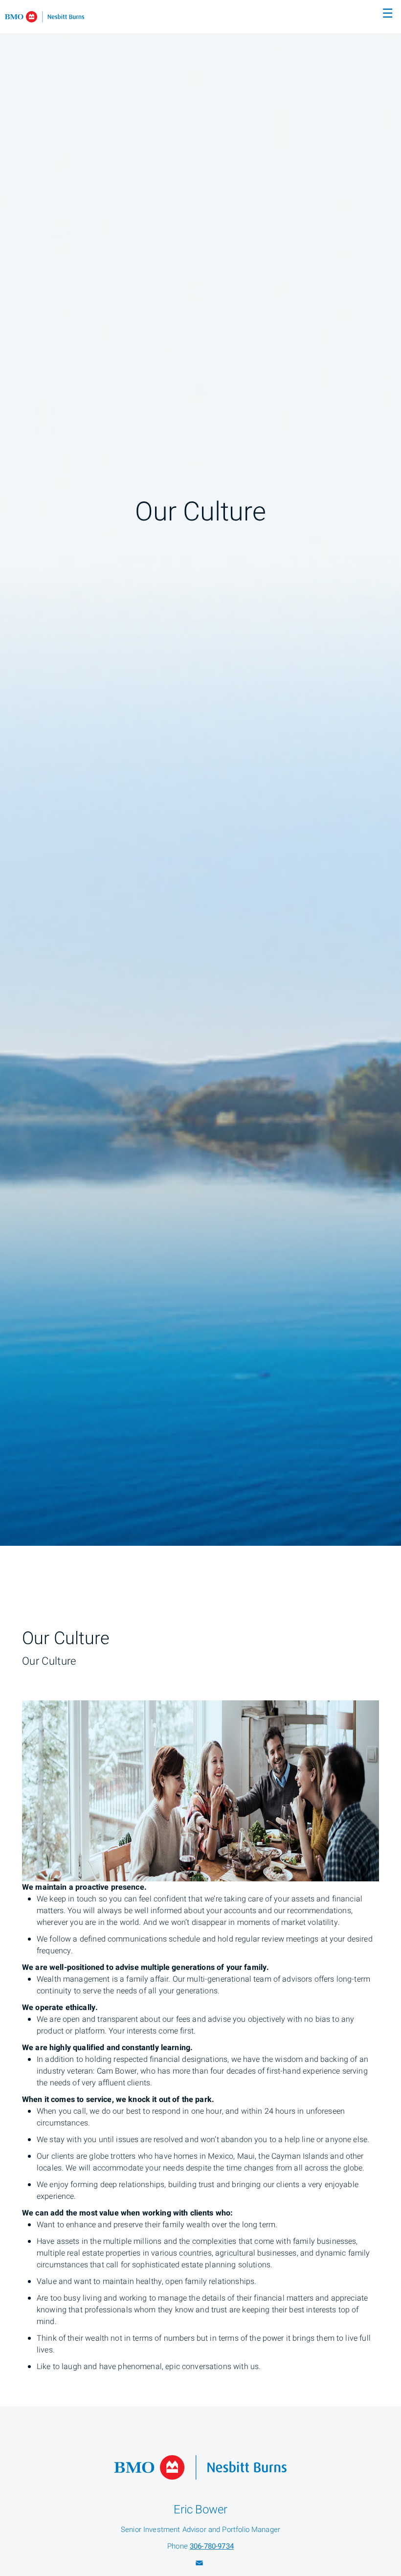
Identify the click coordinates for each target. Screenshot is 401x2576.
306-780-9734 (212, 2546)
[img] (200, 773)
